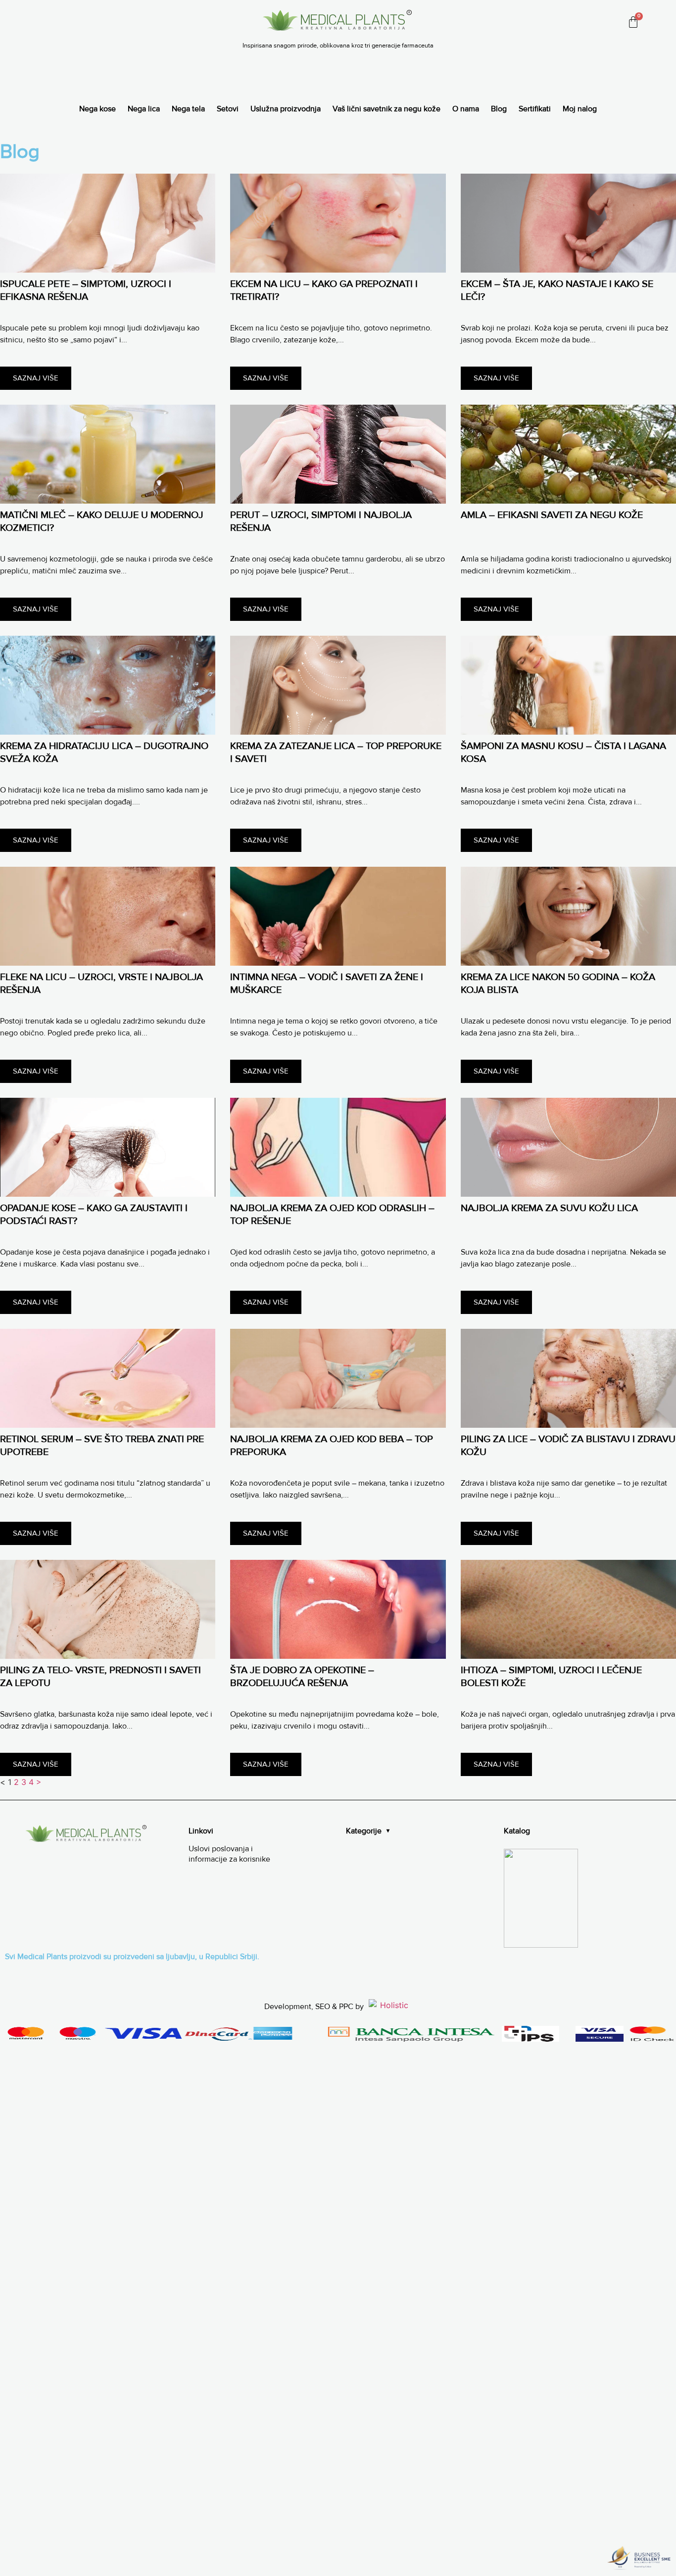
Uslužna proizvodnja (286, 109)
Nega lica (144, 109)
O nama (466, 109)
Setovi (228, 109)
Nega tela (188, 109)
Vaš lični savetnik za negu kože (386, 109)
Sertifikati (535, 109)
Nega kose (97, 109)
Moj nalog (580, 109)
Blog (499, 109)
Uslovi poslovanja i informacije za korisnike (229, 1854)
